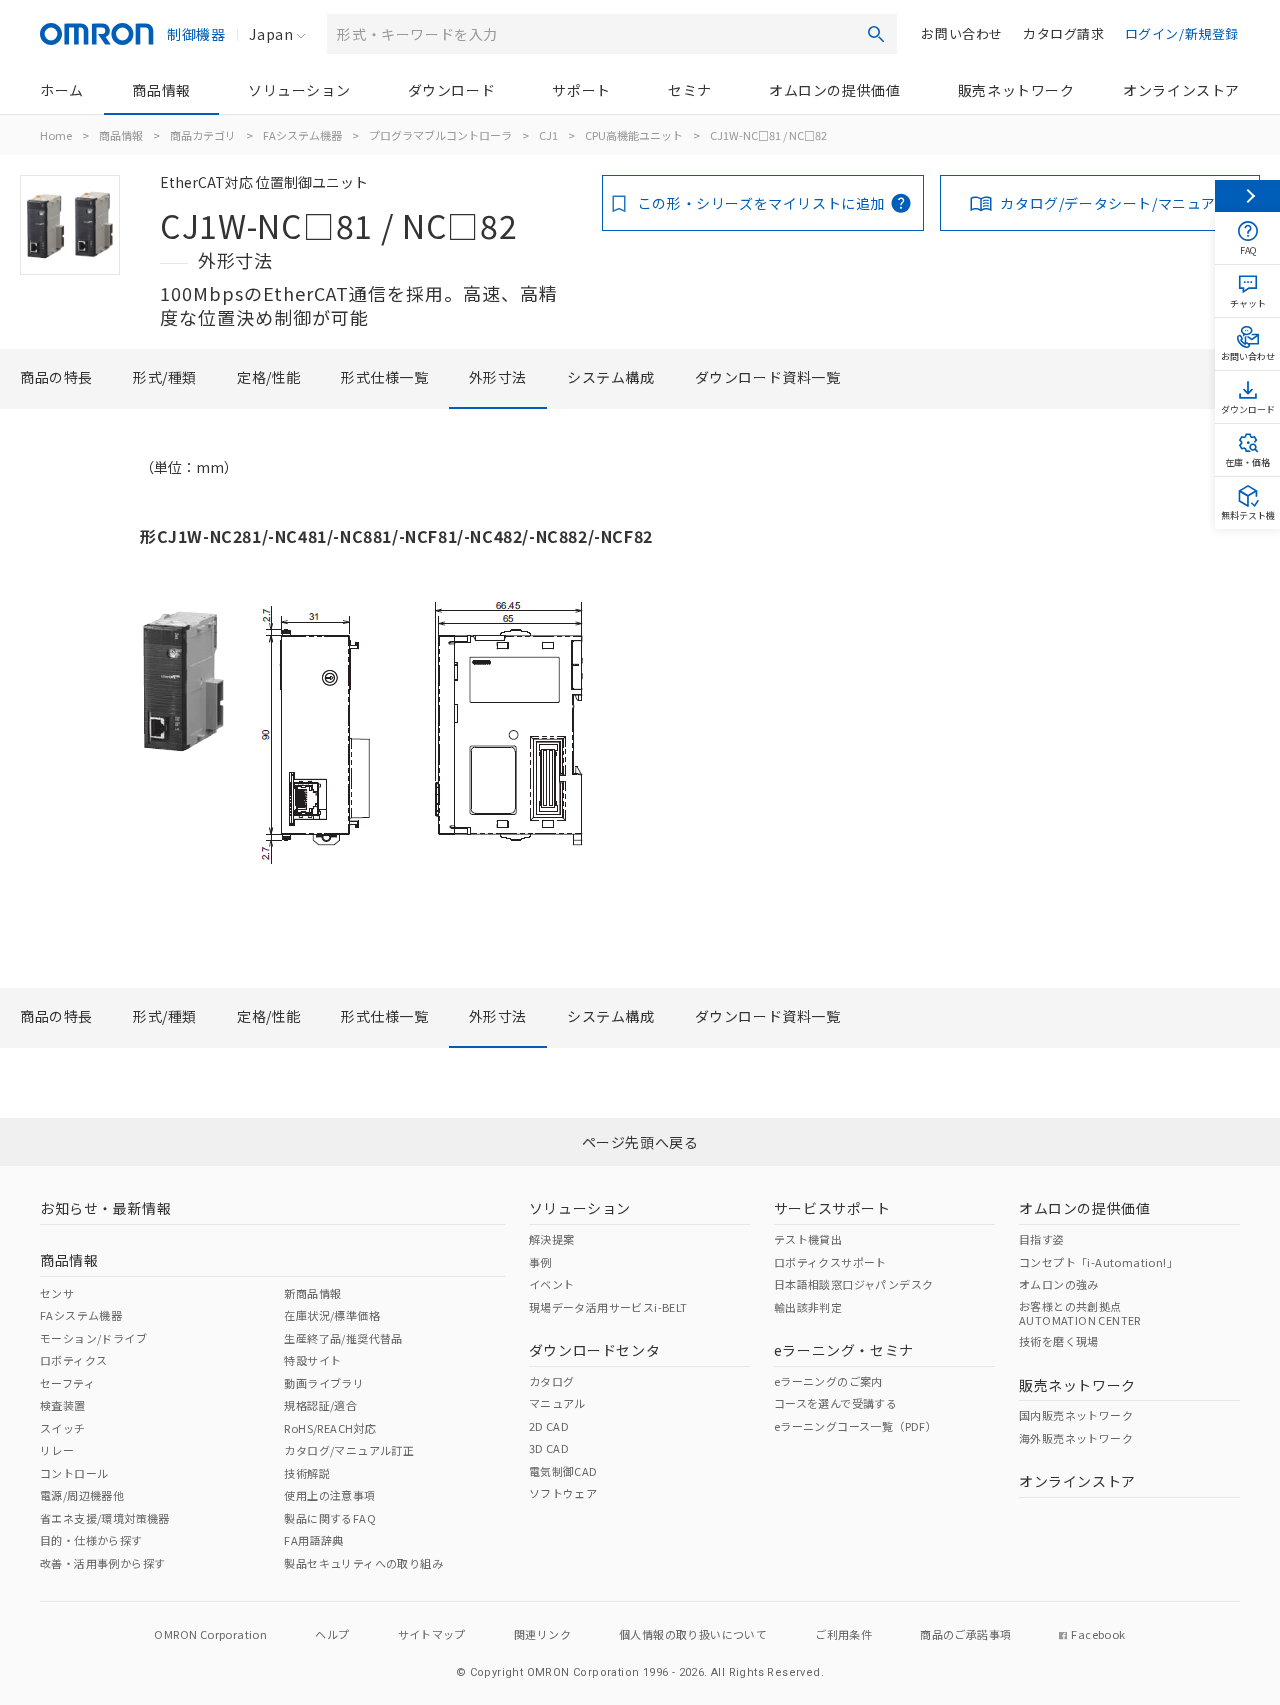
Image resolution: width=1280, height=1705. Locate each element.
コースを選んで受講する (835, 1403)
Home (56, 135)
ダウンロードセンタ (594, 1350)
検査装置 (63, 1405)
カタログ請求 (1064, 33)
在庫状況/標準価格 (332, 1315)
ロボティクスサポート (830, 1262)
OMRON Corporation (210, 1634)
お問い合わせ (962, 33)
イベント (552, 1284)
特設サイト (312, 1360)
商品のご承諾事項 (965, 1634)
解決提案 (552, 1239)
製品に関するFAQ (330, 1518)
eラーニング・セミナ (844, 1350)
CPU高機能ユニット (634, 135)
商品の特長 (56, 377)
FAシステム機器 (302, 135)
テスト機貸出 (808, 1239)
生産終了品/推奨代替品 (343, 1338)
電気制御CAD (563, 1471)
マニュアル (557, 1403)
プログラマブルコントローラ (440, 135)
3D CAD (549, 1448)
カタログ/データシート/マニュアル (1115, 203)
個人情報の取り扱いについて (693, 1634)
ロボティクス (73, 1360)
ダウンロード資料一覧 (768, 377)
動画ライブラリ (324, 1383)
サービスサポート (832, 1208)
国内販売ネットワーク (1076, 1415)
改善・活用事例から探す (102, 1563)
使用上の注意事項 (329, 1495)
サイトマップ (432, 1634)
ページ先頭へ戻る (640, 1142)
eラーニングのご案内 (828, 1381)
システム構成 (611, 377)
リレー (57, 1450)
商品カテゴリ (203, 135)
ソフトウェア (563, 1493)
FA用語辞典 (313, 1540)
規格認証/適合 (320, 1405)
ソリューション (299, 90)
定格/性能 (269, 377)
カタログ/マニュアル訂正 (349, 1450)
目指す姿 (1042, 1239)
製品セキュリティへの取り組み (363, 1563)
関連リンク (542, 1634)
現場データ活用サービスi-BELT (608, 1307)
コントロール (74, 1473)
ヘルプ (332, 1634)
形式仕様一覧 (385, 377)
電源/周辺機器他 (82, 1495)
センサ (57, 1293)
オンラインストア (1181, 90)
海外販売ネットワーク (1076, 1438)
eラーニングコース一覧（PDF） (855, 1426)
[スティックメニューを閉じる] (1247, 196)
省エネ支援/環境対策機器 (105, 1518)
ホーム (62, 90)
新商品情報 (312, 1293)
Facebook (1098, 1634)
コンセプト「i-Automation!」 (1098, 1262)
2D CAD (549, 1426)
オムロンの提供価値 (834, 90)
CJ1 (548, 135)
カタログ (552, 1381)
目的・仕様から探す (91, 1540)
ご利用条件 (843, 1634)
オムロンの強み (1059, 1284)
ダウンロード (452, 90)
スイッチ (63, 1428)
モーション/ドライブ (93, 1338)
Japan (271, 34)
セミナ (690, 90)
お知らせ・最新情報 (105, 1208)
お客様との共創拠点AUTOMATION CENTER (1080, 1313)
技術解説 (307, 1473)
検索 (876, 34)
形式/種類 (165, 377)
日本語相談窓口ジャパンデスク (854, 1284)
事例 (540, 1262)
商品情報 (161, 90)
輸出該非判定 (808, 1307)
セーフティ (67, 1383)
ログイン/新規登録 (1182, 33)
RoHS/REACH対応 (330, 1428)
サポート (581, 90)
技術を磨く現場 (1059, 1341)
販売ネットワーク (1016, 90)
